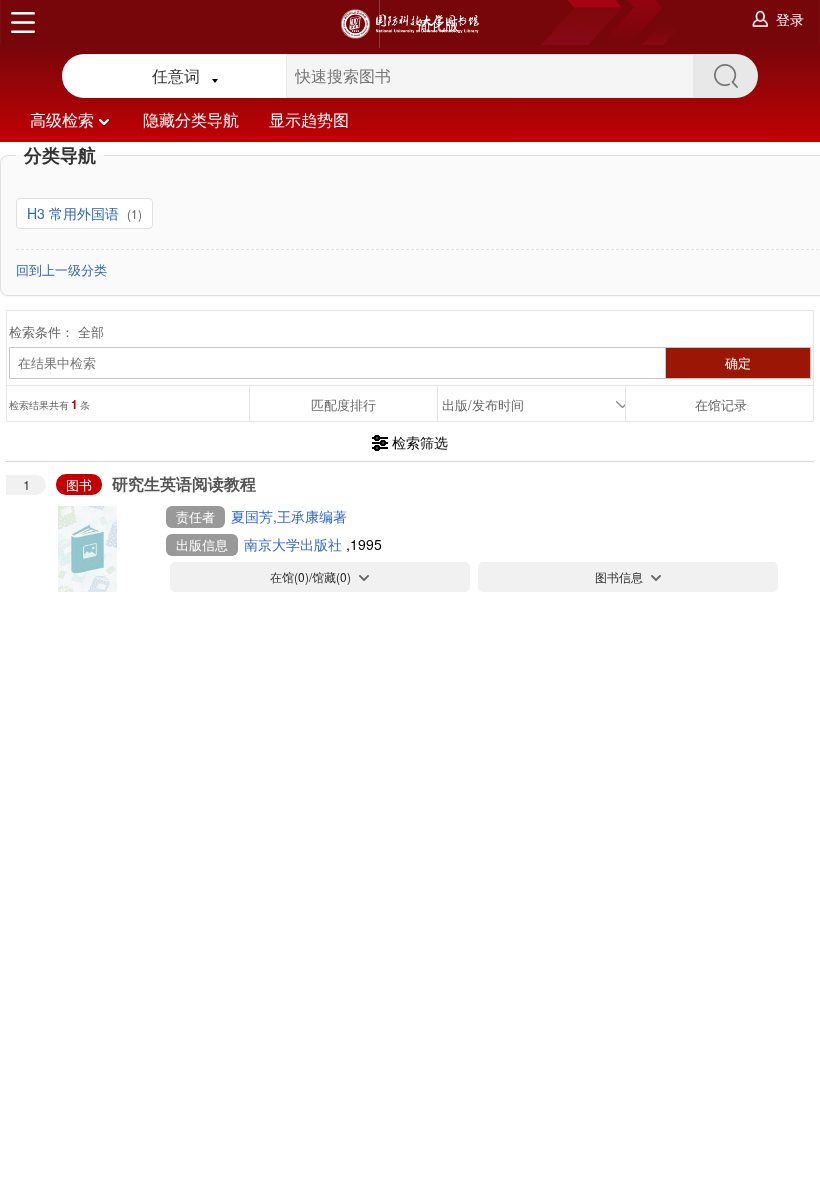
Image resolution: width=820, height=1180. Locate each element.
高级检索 (62, 119)
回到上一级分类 (61, 269)
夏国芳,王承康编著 (289, 516)
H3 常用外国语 (75, 213)
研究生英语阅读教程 (184, 483)
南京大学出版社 (295, 544)
